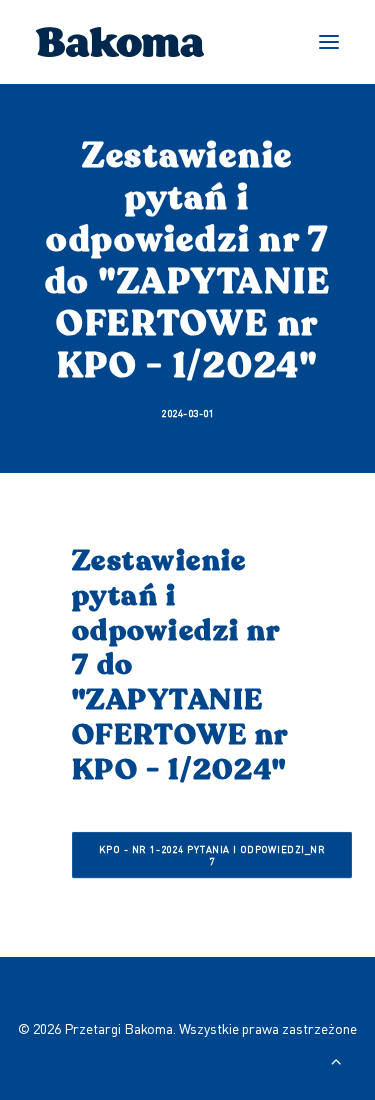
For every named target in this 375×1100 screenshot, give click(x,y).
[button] (329, 42)
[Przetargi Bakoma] (120, 42)
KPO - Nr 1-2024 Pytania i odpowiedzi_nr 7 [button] (214, 855)
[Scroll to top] (336, 1059)
